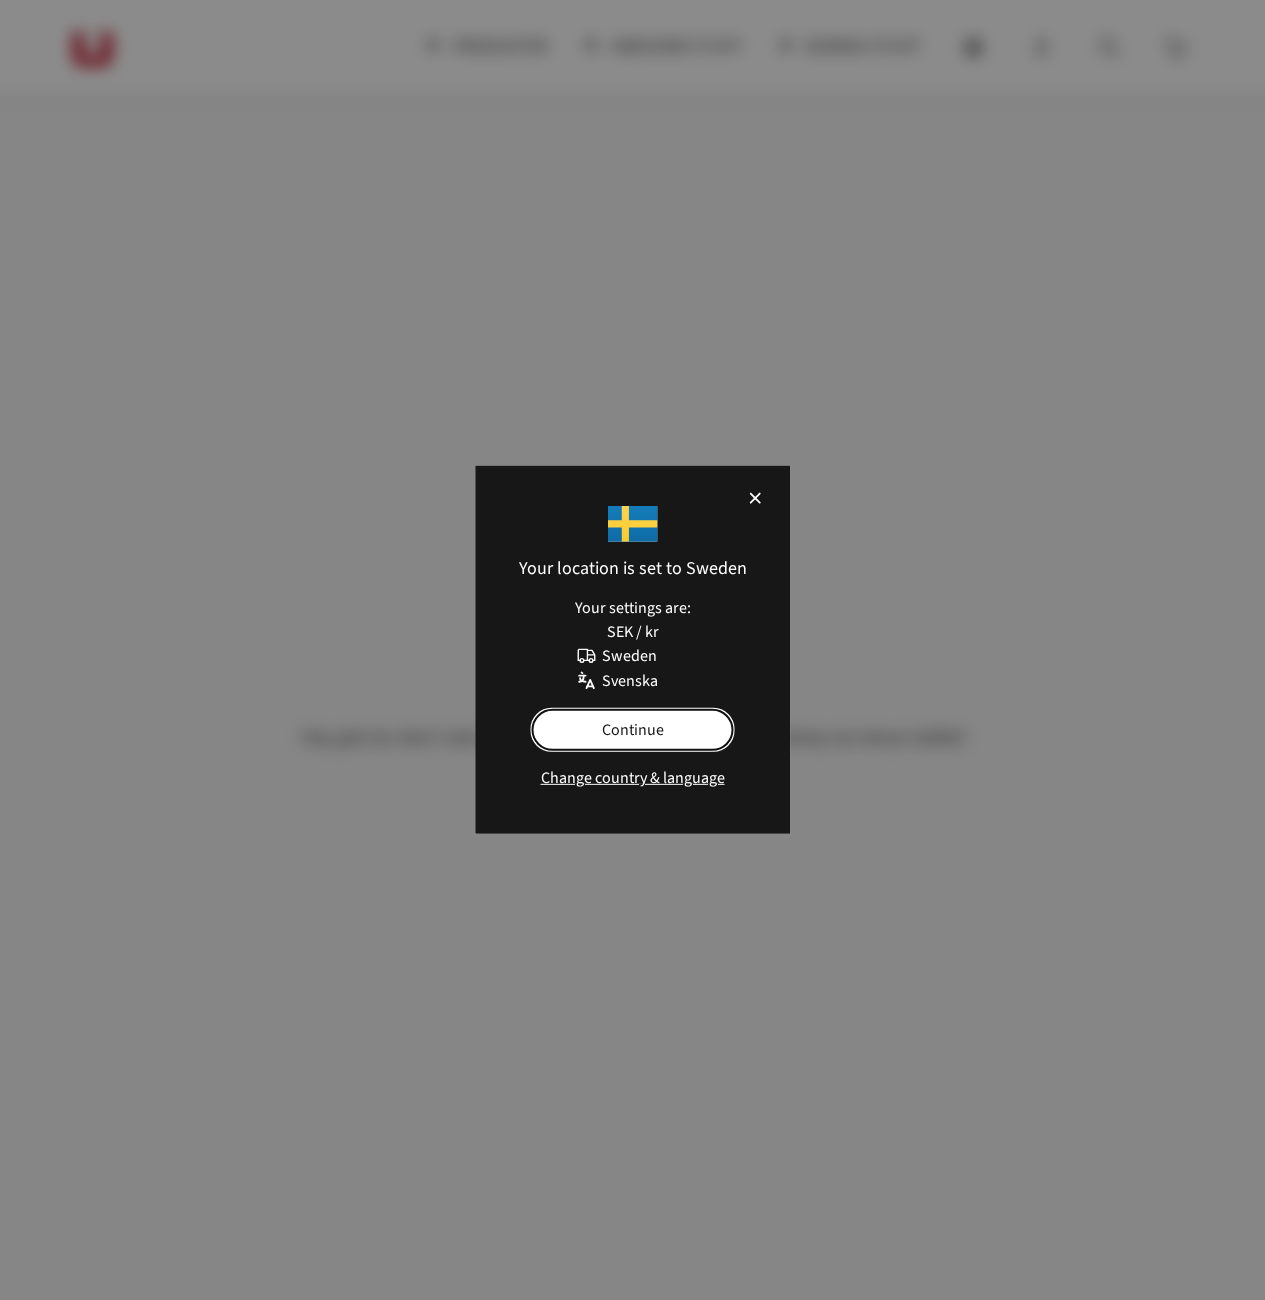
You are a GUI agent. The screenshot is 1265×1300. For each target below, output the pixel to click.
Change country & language (633, 778)
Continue (633, 730)
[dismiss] (754, 498)
